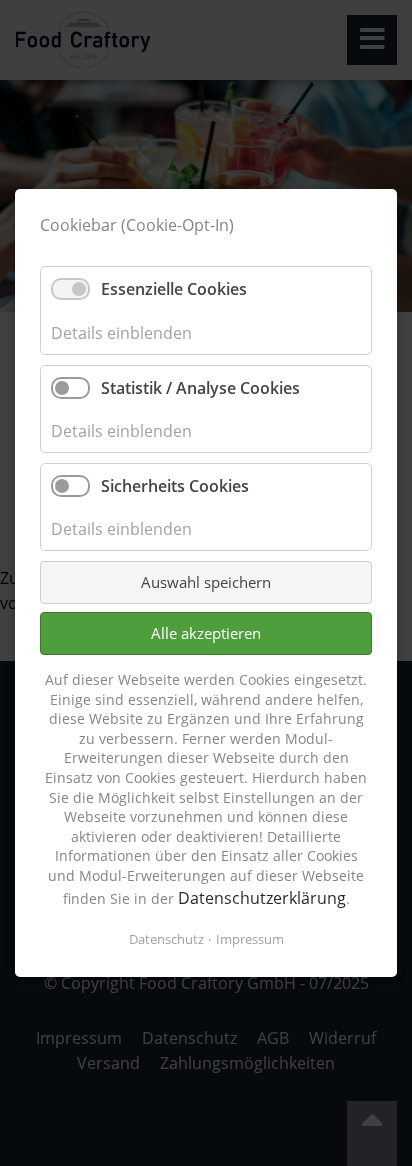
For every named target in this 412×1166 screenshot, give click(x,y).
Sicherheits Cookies (175, 486)
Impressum (250, 939)
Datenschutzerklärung (262, 898)
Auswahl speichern (206, 582)
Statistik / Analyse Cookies (200, 388)
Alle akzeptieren (206, 633)
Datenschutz (166, 939)
